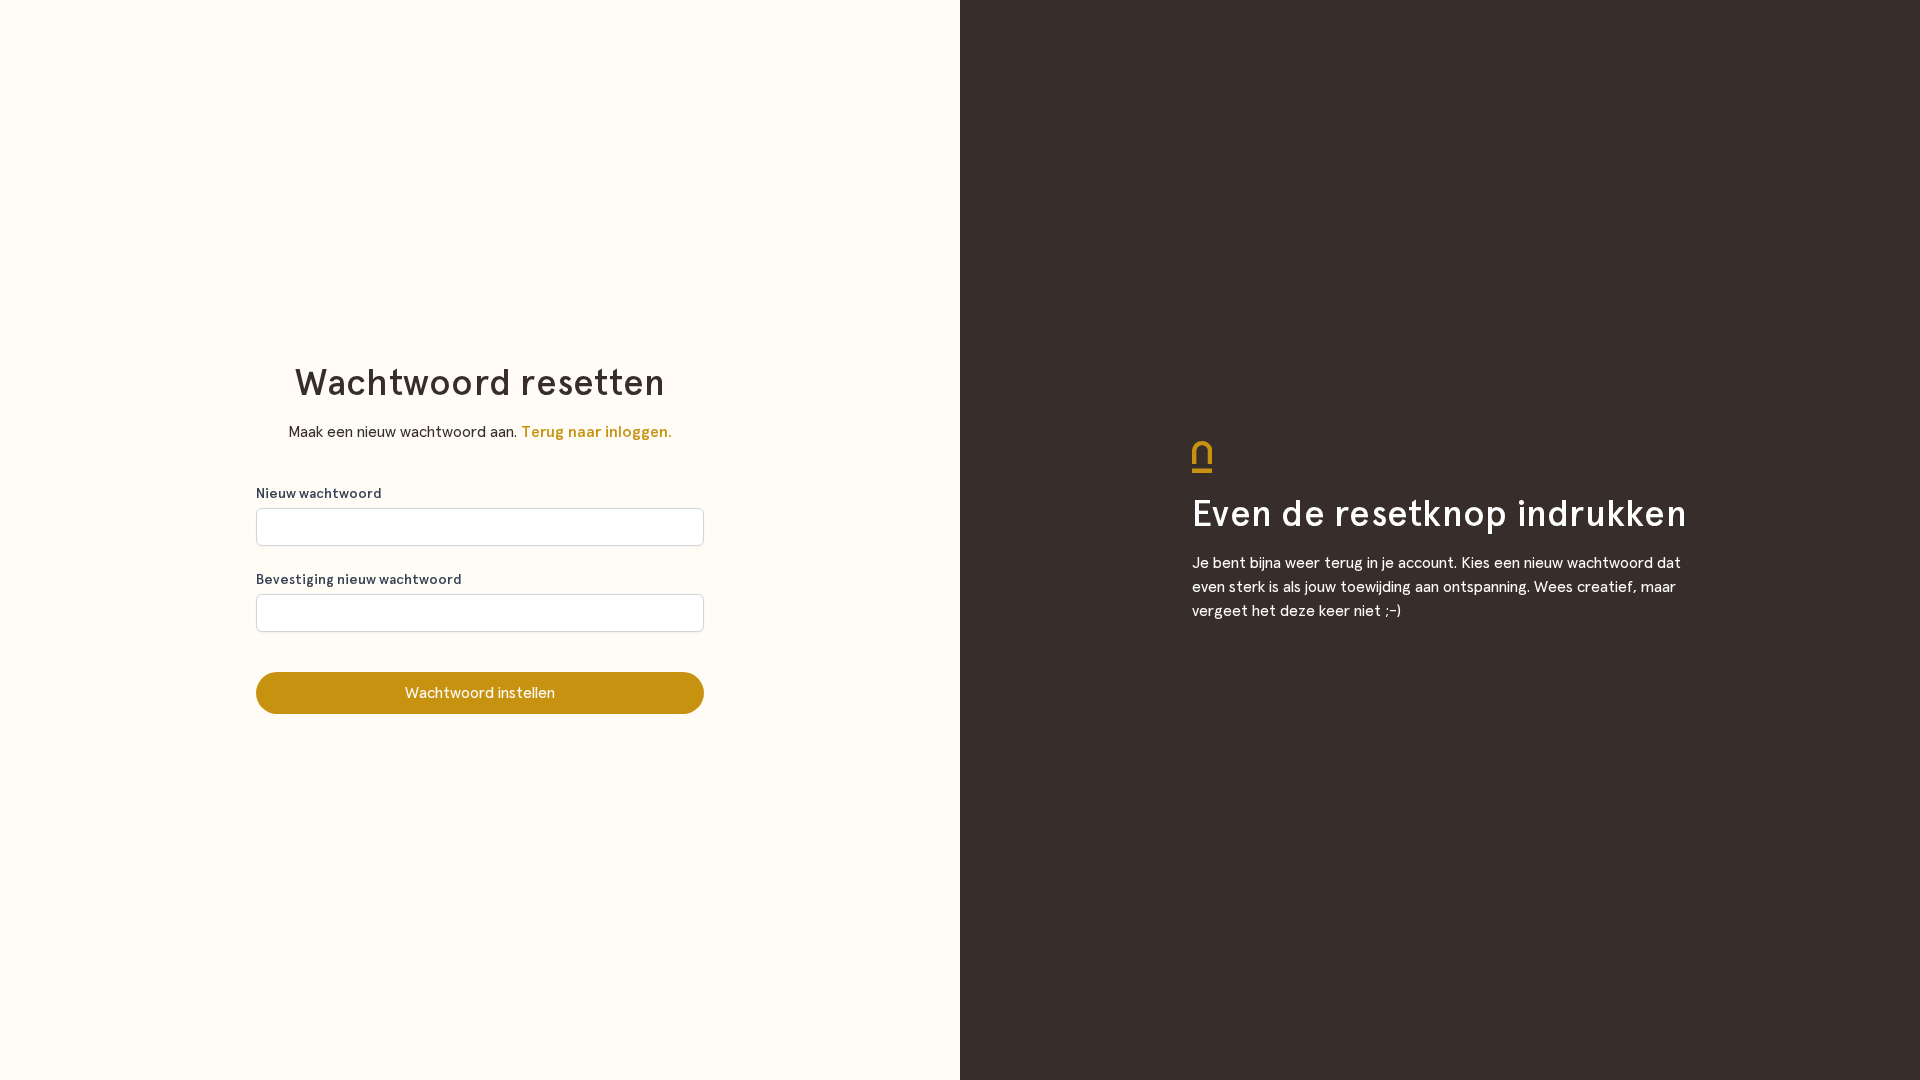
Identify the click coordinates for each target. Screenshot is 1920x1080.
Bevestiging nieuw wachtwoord (359, 580)
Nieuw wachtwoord (319, 494)
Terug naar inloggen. (596, 432)
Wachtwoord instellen (480, 693)
